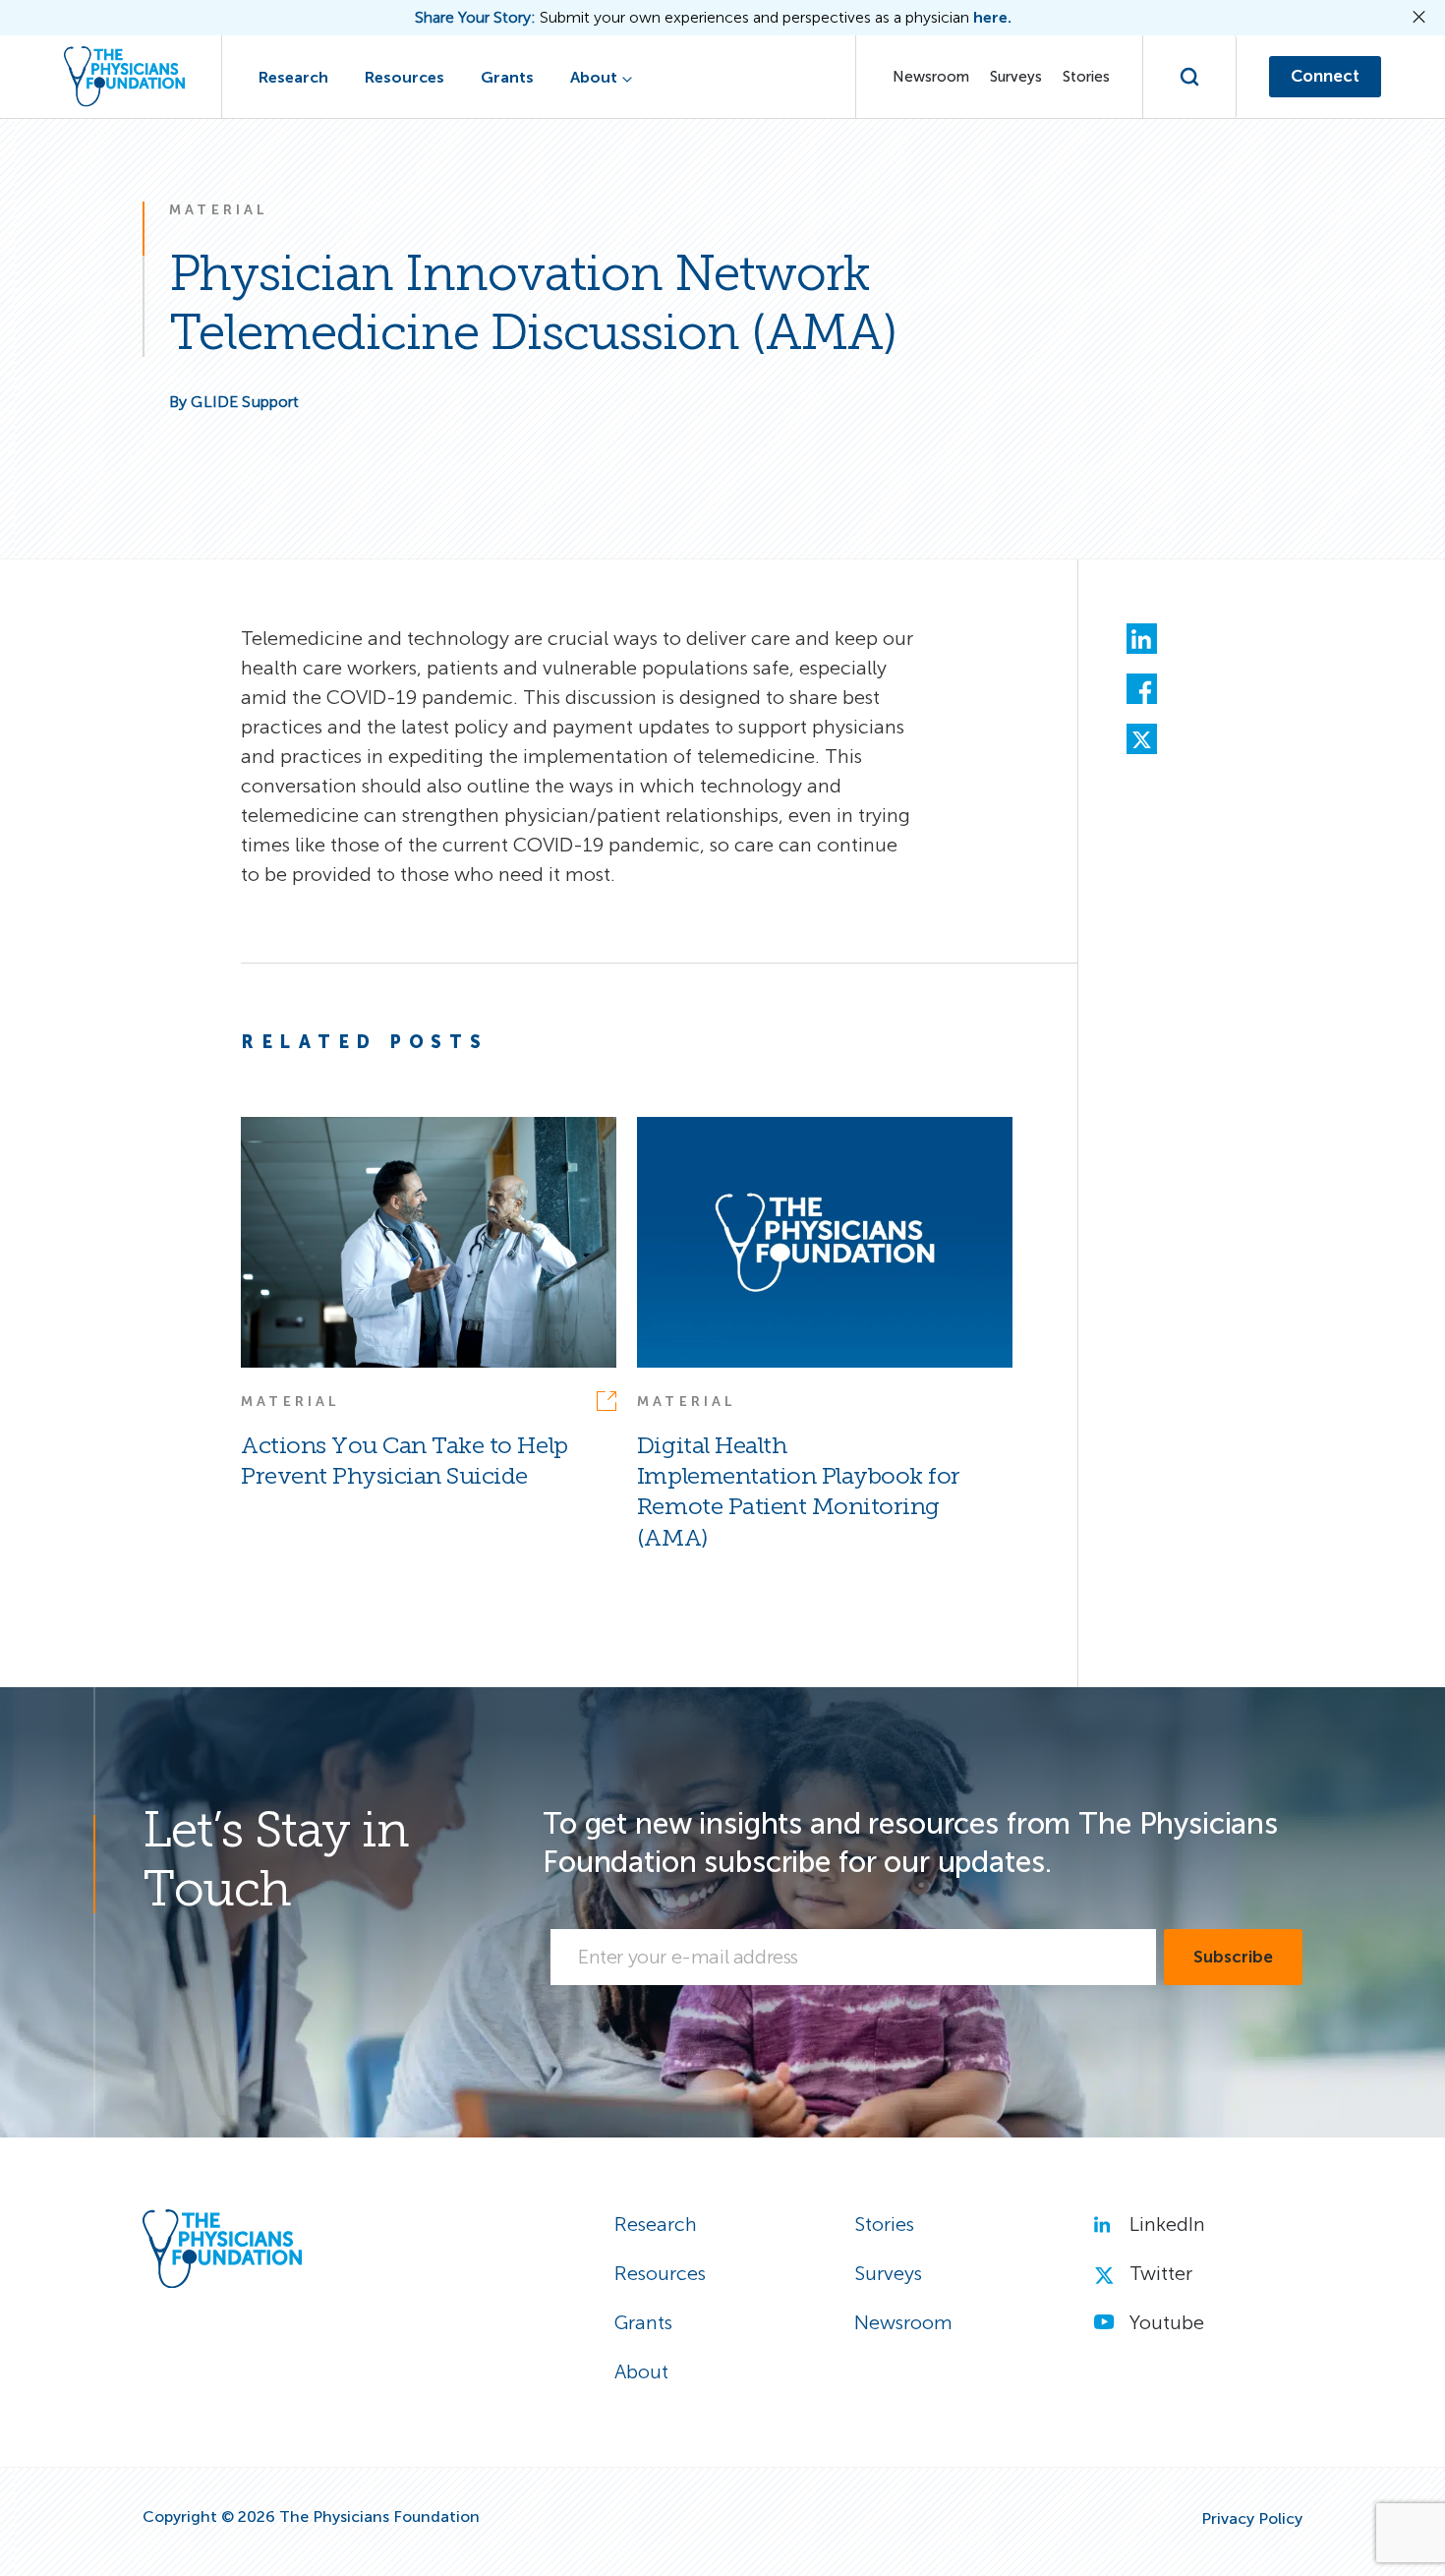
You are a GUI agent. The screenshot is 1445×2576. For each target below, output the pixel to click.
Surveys (1016, 77)
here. (992, 18)
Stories (1086, 77)
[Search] (1190, 77)
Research (293, 77)
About (594, 77)
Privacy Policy (1252, 2519)
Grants (507, 77)
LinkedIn (1167, 2224)
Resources (405, 77)
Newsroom (931, 77)
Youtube (1167, 2322)
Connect (1325, 76)
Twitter (1161, 2273)
